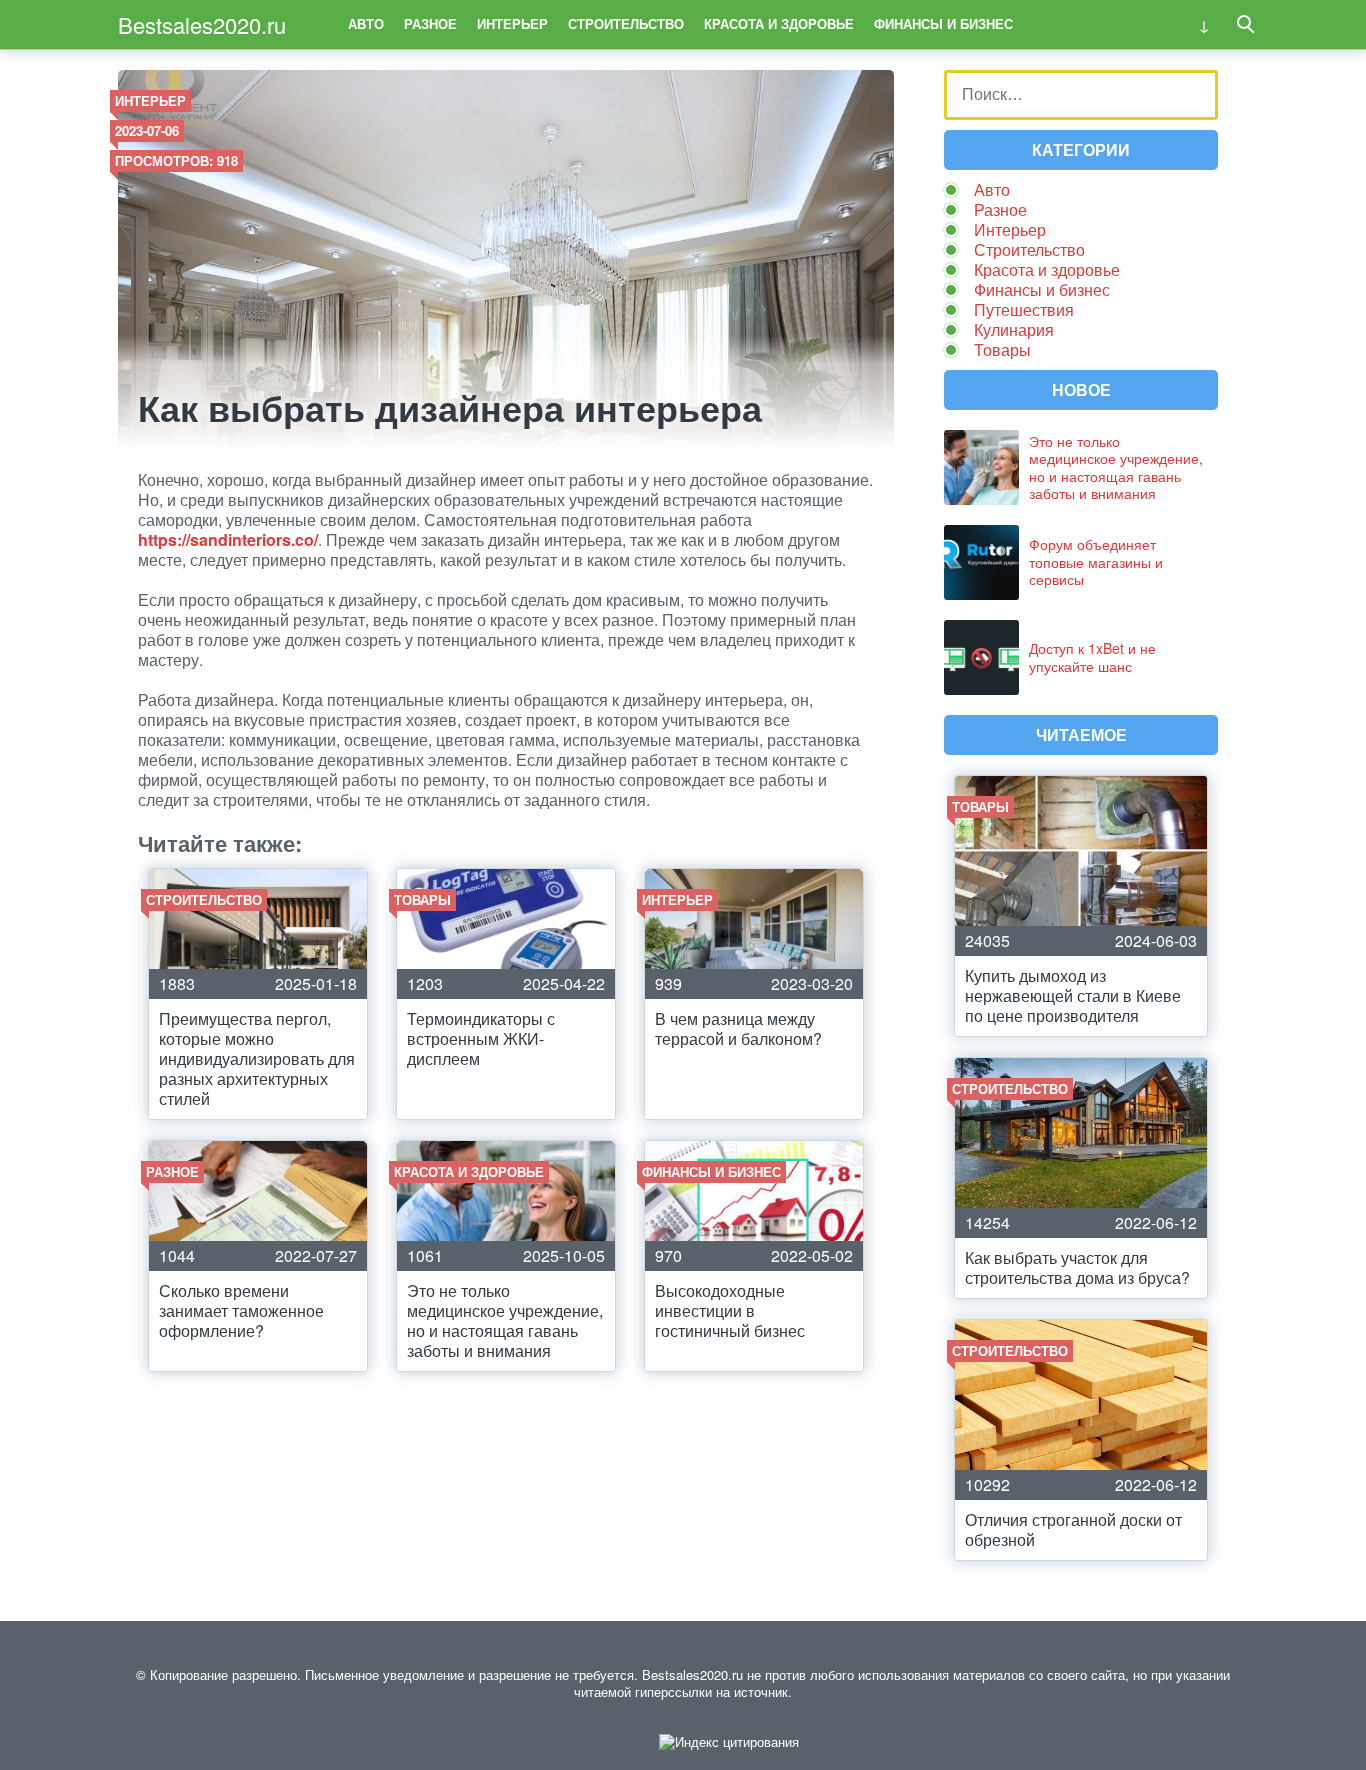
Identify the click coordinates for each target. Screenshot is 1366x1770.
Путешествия (1024, 309)
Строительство (626, 23)
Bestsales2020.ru (202, 24)
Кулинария (1014, 329)
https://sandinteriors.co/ (228, 539)
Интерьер (512, 23)
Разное (430, 23)
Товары (1002, 349)
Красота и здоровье (779, 23)
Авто (366, 23)
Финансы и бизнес (943, 23)
